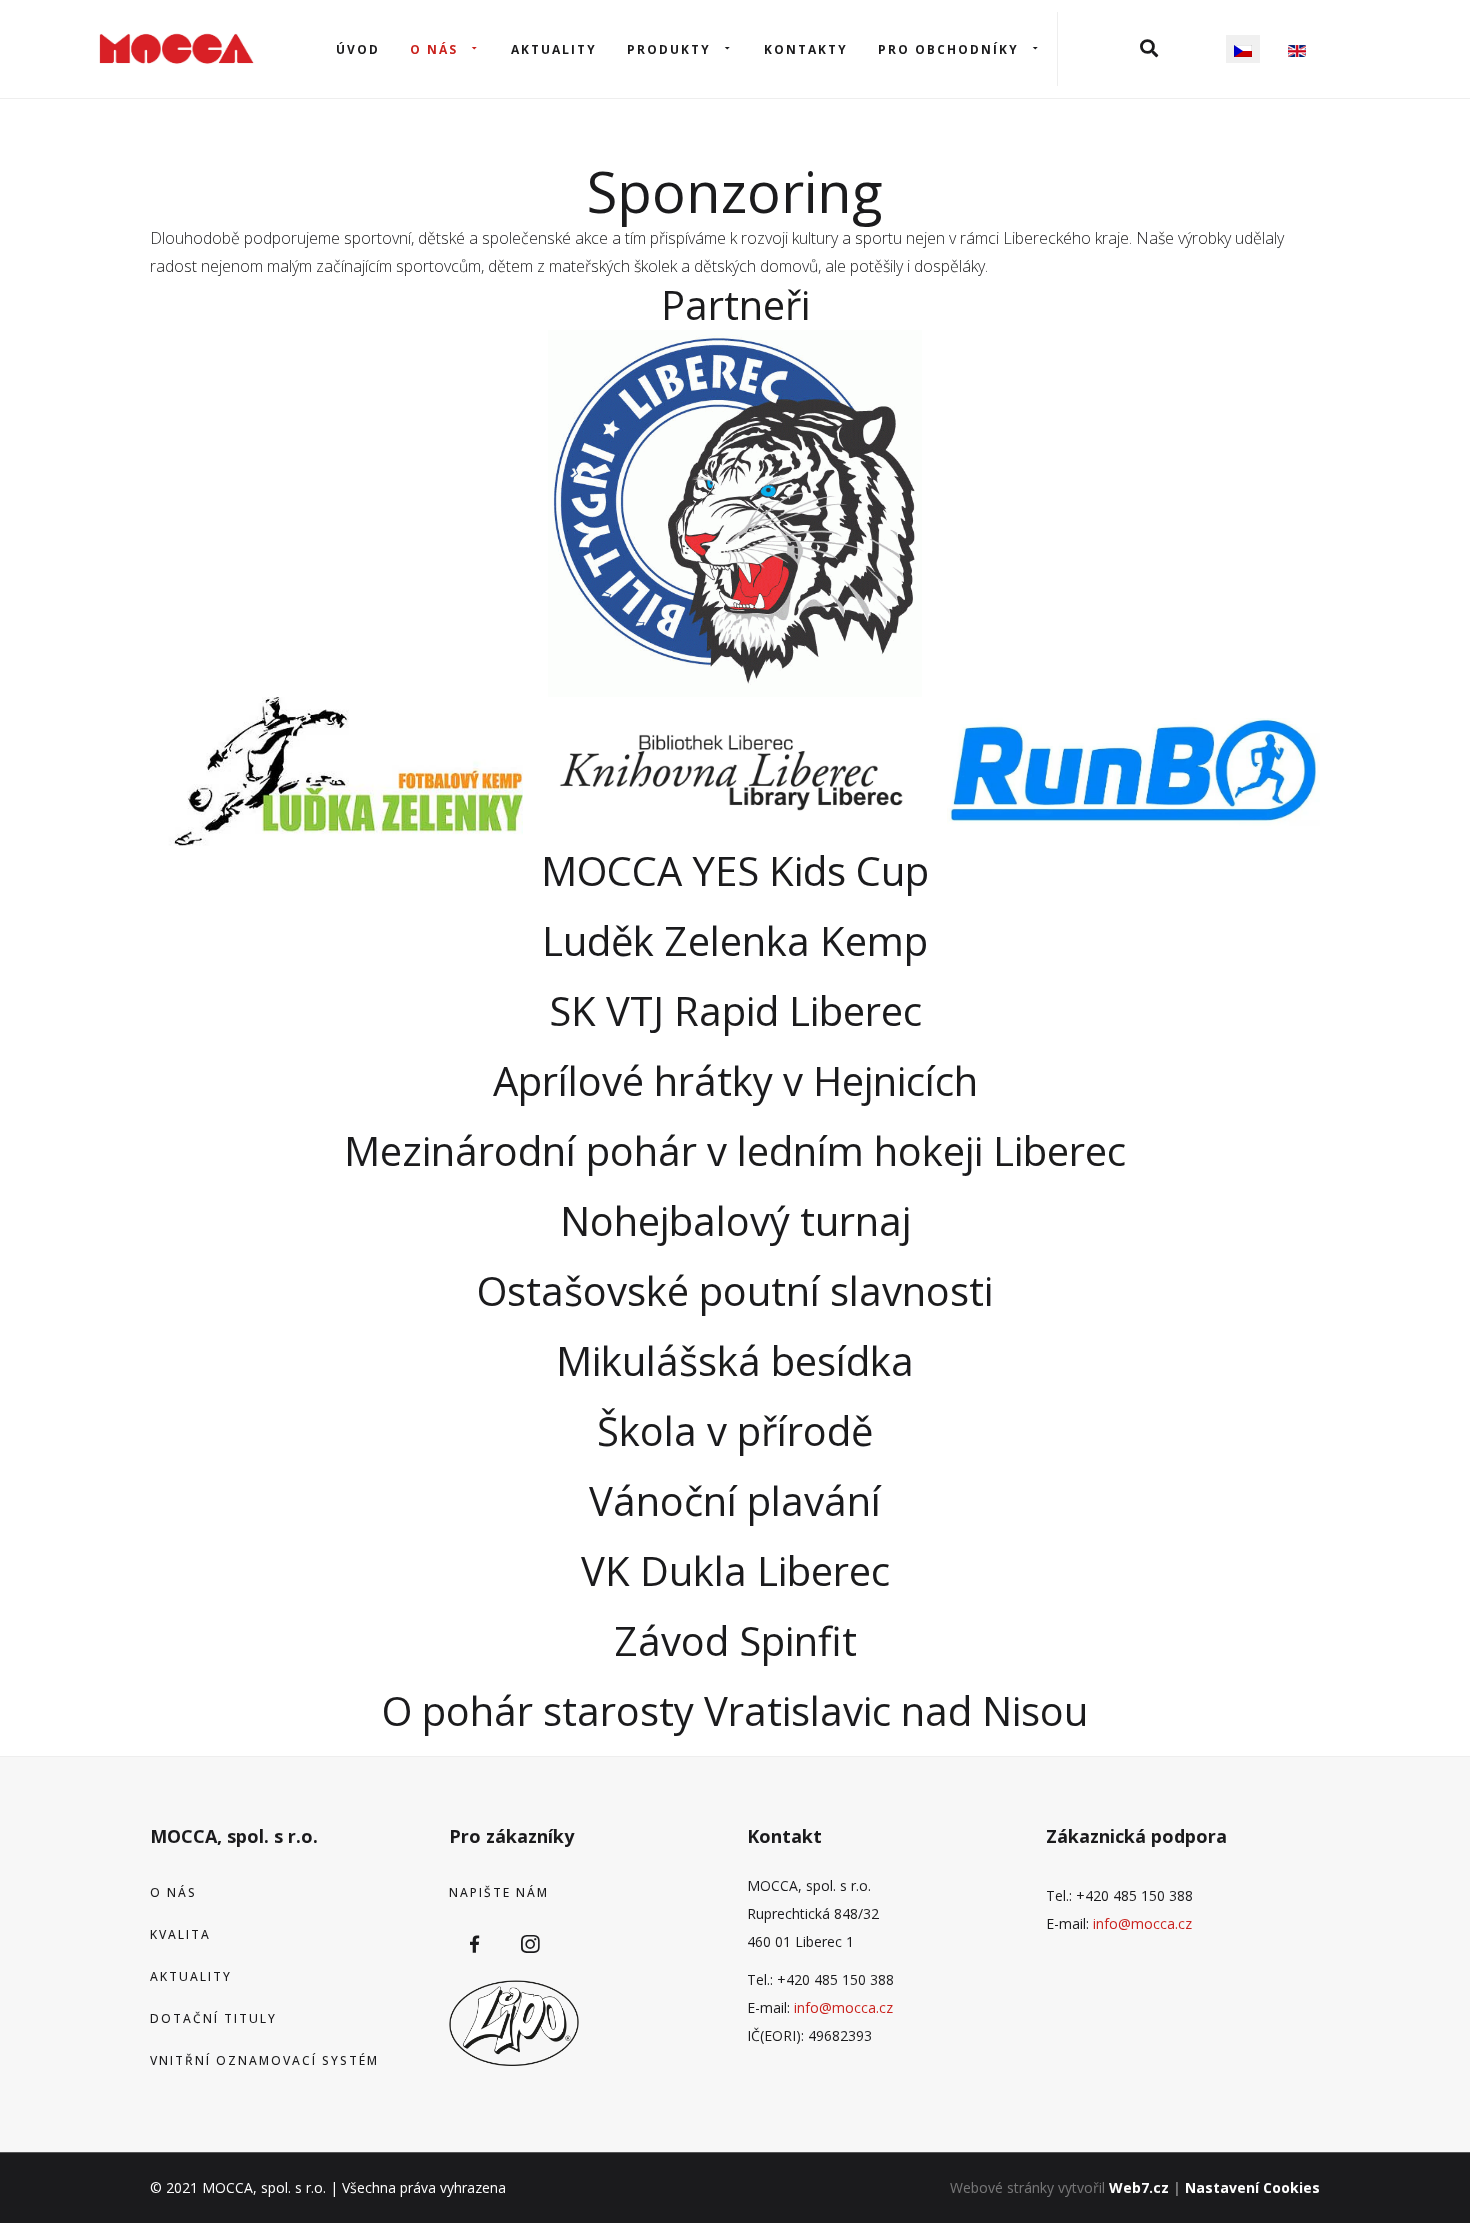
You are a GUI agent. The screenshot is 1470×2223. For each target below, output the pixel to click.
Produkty (669, 49)
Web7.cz (1139, 2187)
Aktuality (554, 49)
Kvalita (180, 1934)
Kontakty (806, 49)
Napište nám (499, 1892)
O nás (434, 49)
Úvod (358, 49)
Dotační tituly (213, 2018)
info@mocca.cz (843, 2007)
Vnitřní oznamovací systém (264, 2060)
